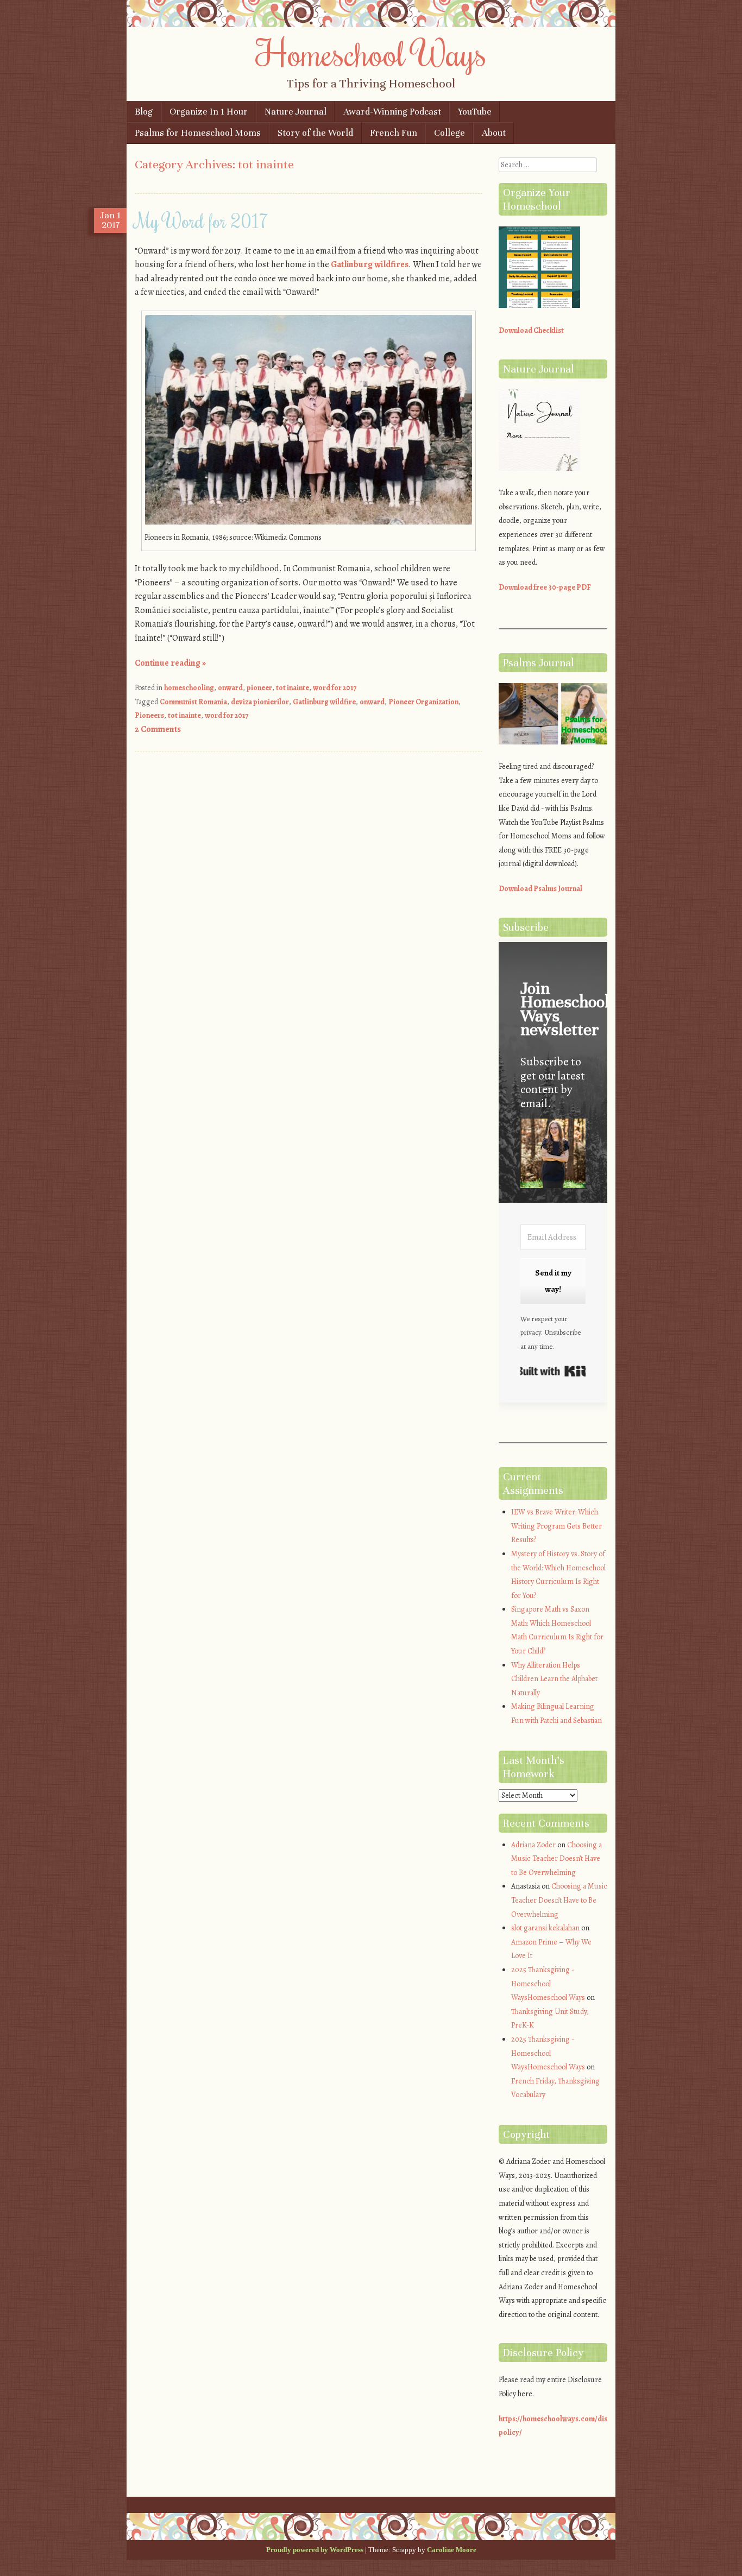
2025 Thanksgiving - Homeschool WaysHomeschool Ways (548, 1984)
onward (230, 688)
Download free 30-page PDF (545, 587)
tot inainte (293, 688)
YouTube (475, 112)
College (449, 133)
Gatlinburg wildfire (324, 702)
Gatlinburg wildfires (370, 264)
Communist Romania (193, 702)
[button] (553, 1155)
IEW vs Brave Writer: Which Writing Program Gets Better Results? (556, 1526)
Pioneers (149, 715)
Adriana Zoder (533, 1845)
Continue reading (170, 663)
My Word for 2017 (202, 220)
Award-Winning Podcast (392, 112)
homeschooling (189, 688)
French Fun (394, 133)
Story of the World (315, 133)
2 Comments (158, 729)
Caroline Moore (452, 2550)
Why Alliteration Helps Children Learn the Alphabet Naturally (554, 1679)
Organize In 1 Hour (209, 112)
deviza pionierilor (260, 702)
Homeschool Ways (371, 53)
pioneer (259, 688)
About (494, 133)
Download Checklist (531, 330)
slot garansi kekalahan (545, 1928)
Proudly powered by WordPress (315, 2550)
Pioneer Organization (423, 702)
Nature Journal (295, 112)
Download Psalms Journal (540, 889)
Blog (144, 112)
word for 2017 (335, 688)
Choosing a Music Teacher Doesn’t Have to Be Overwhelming (556, 1859)
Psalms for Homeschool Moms (198, 133)
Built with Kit (553, 1371)
